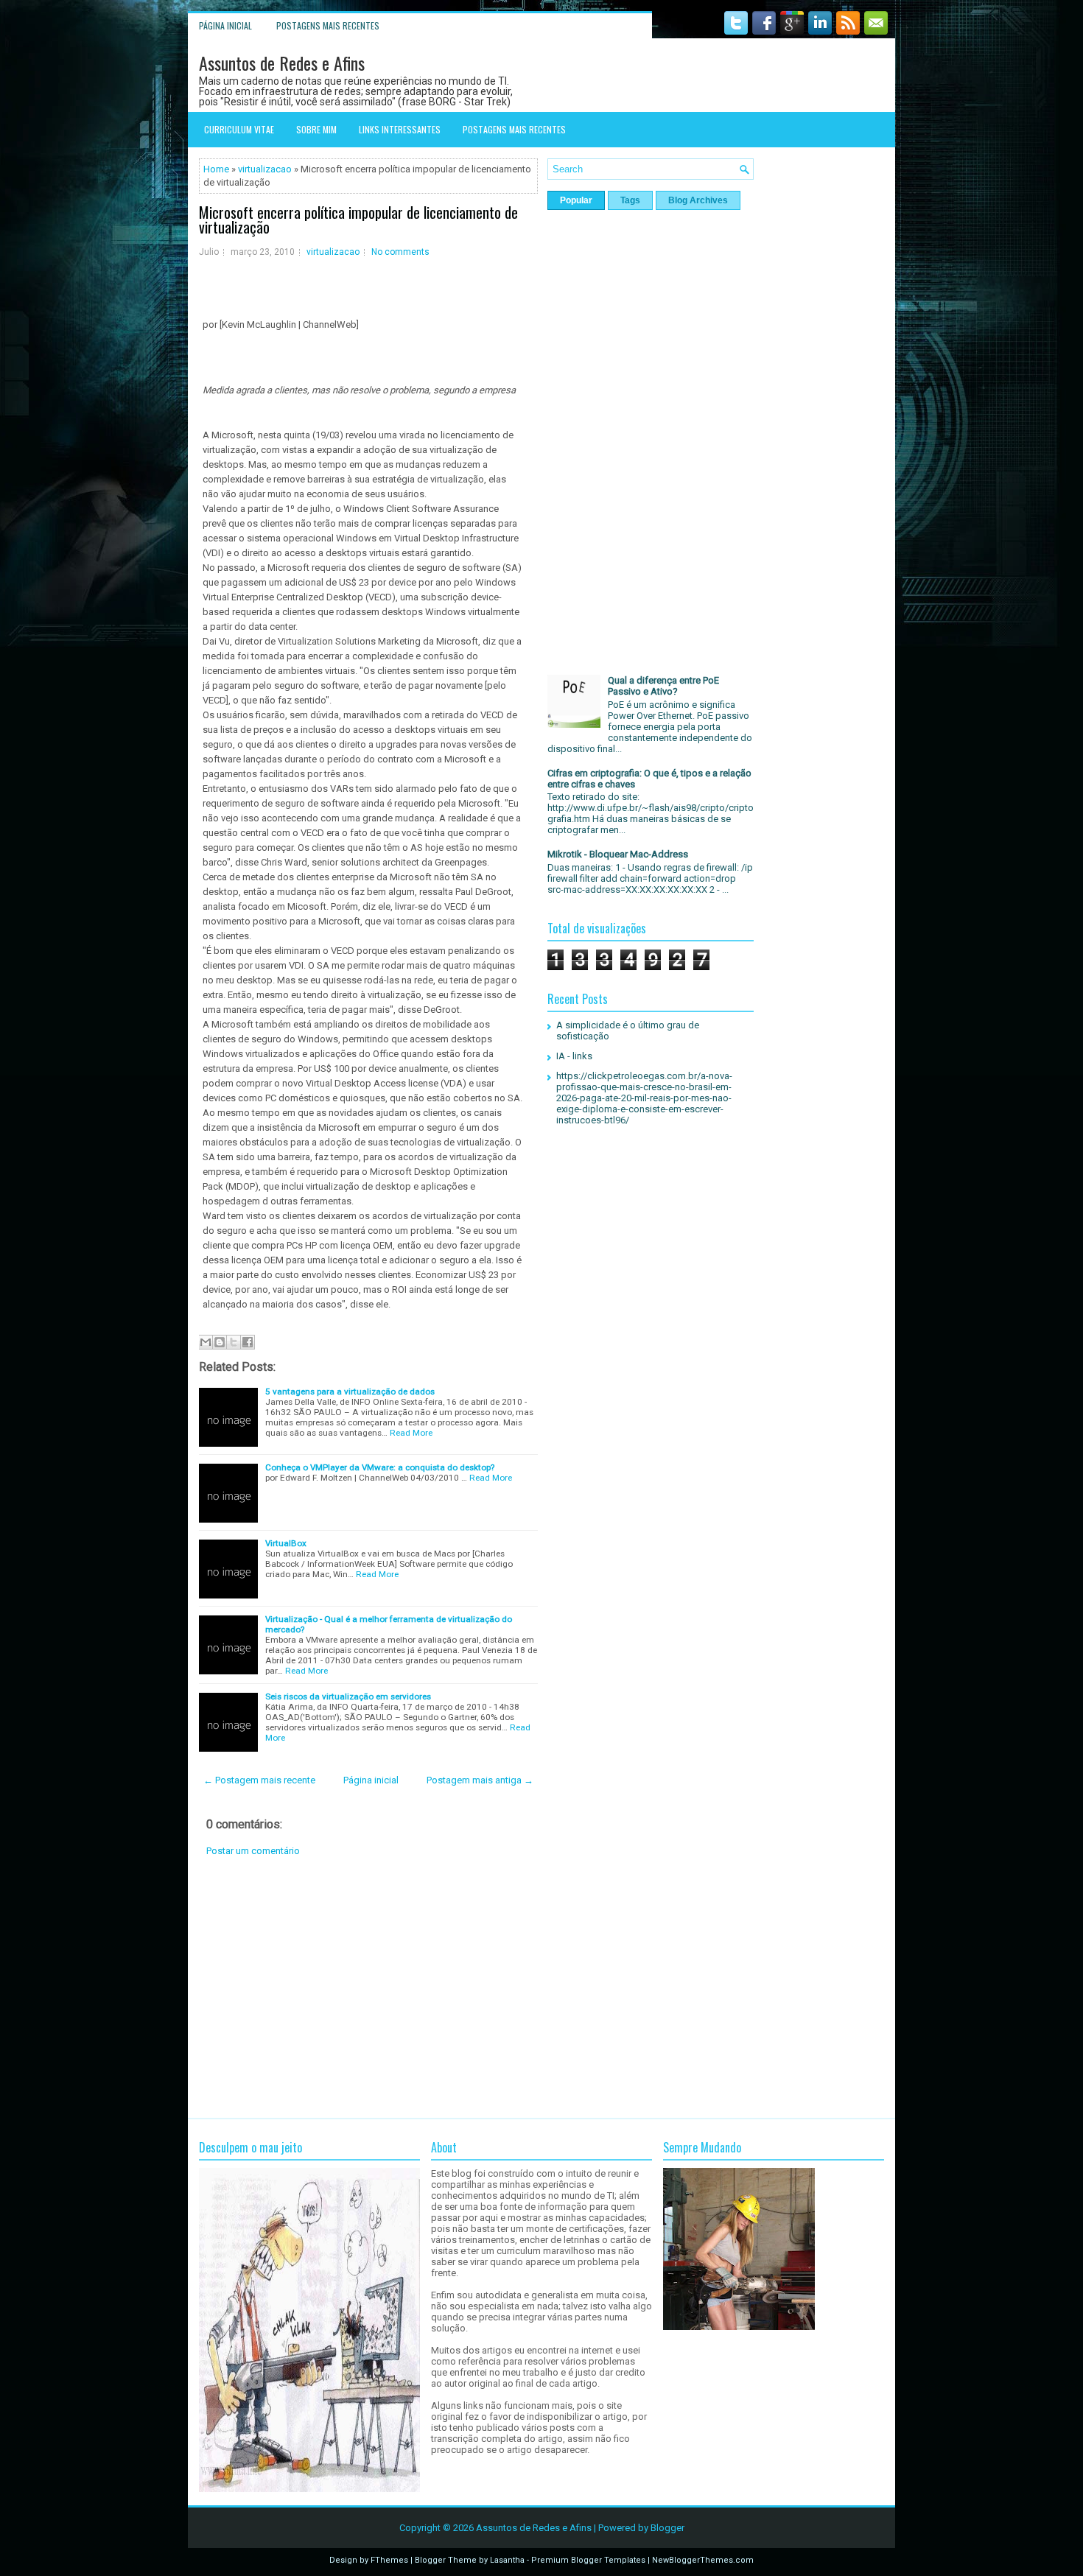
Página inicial (225, 25)
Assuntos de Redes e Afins (282, 63)
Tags (630, 200)
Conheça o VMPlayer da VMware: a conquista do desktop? (380, 1467)
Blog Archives (698, 200)
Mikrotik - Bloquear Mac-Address (618, 854)
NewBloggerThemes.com (703, 2560)
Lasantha (507, 2560)
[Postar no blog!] (220, 1342)
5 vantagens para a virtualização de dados (350, 1391)
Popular (576, 200)
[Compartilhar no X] (234, 1342)
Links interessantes (400, 129)
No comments (400, 252)
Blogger (667, 2528)
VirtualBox (286, 1543)
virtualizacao (265, 169)
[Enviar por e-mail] (206, 1342)
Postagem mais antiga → (480, 1780)
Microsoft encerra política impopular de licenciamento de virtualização (358, 220)
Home (216, 169)
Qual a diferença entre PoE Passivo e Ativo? (663, 686)
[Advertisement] (368, 1987)
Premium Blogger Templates (588, 2560)
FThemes (389, 2560)
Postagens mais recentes (328, 25)
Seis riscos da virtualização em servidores (348, 1696)
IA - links (574, 1056)
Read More (411, 1433)
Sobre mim (316, 129)
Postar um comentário (253, 1851)
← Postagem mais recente (259, 1780)
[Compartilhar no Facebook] (248, 1342)
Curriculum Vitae (239, 129)
